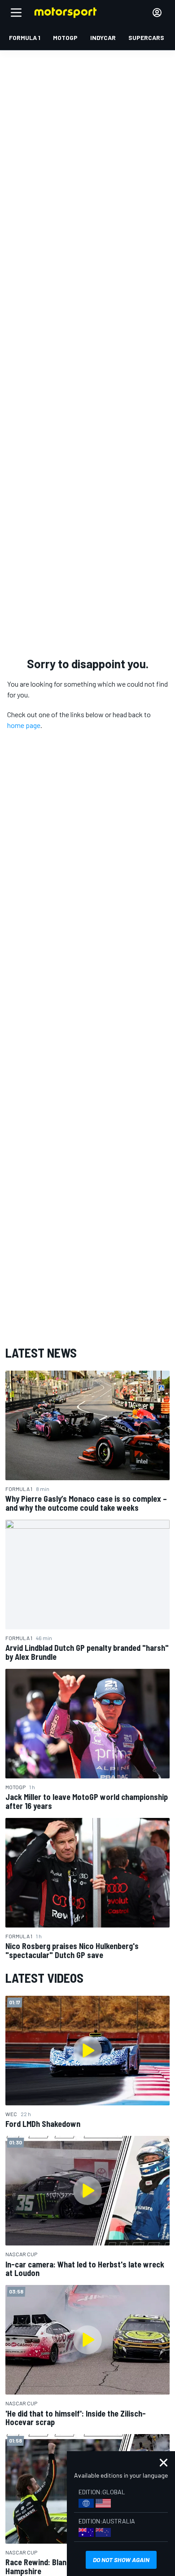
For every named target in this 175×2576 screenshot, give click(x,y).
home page (24, 725)
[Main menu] (16, 13)
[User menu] (157, 13)
